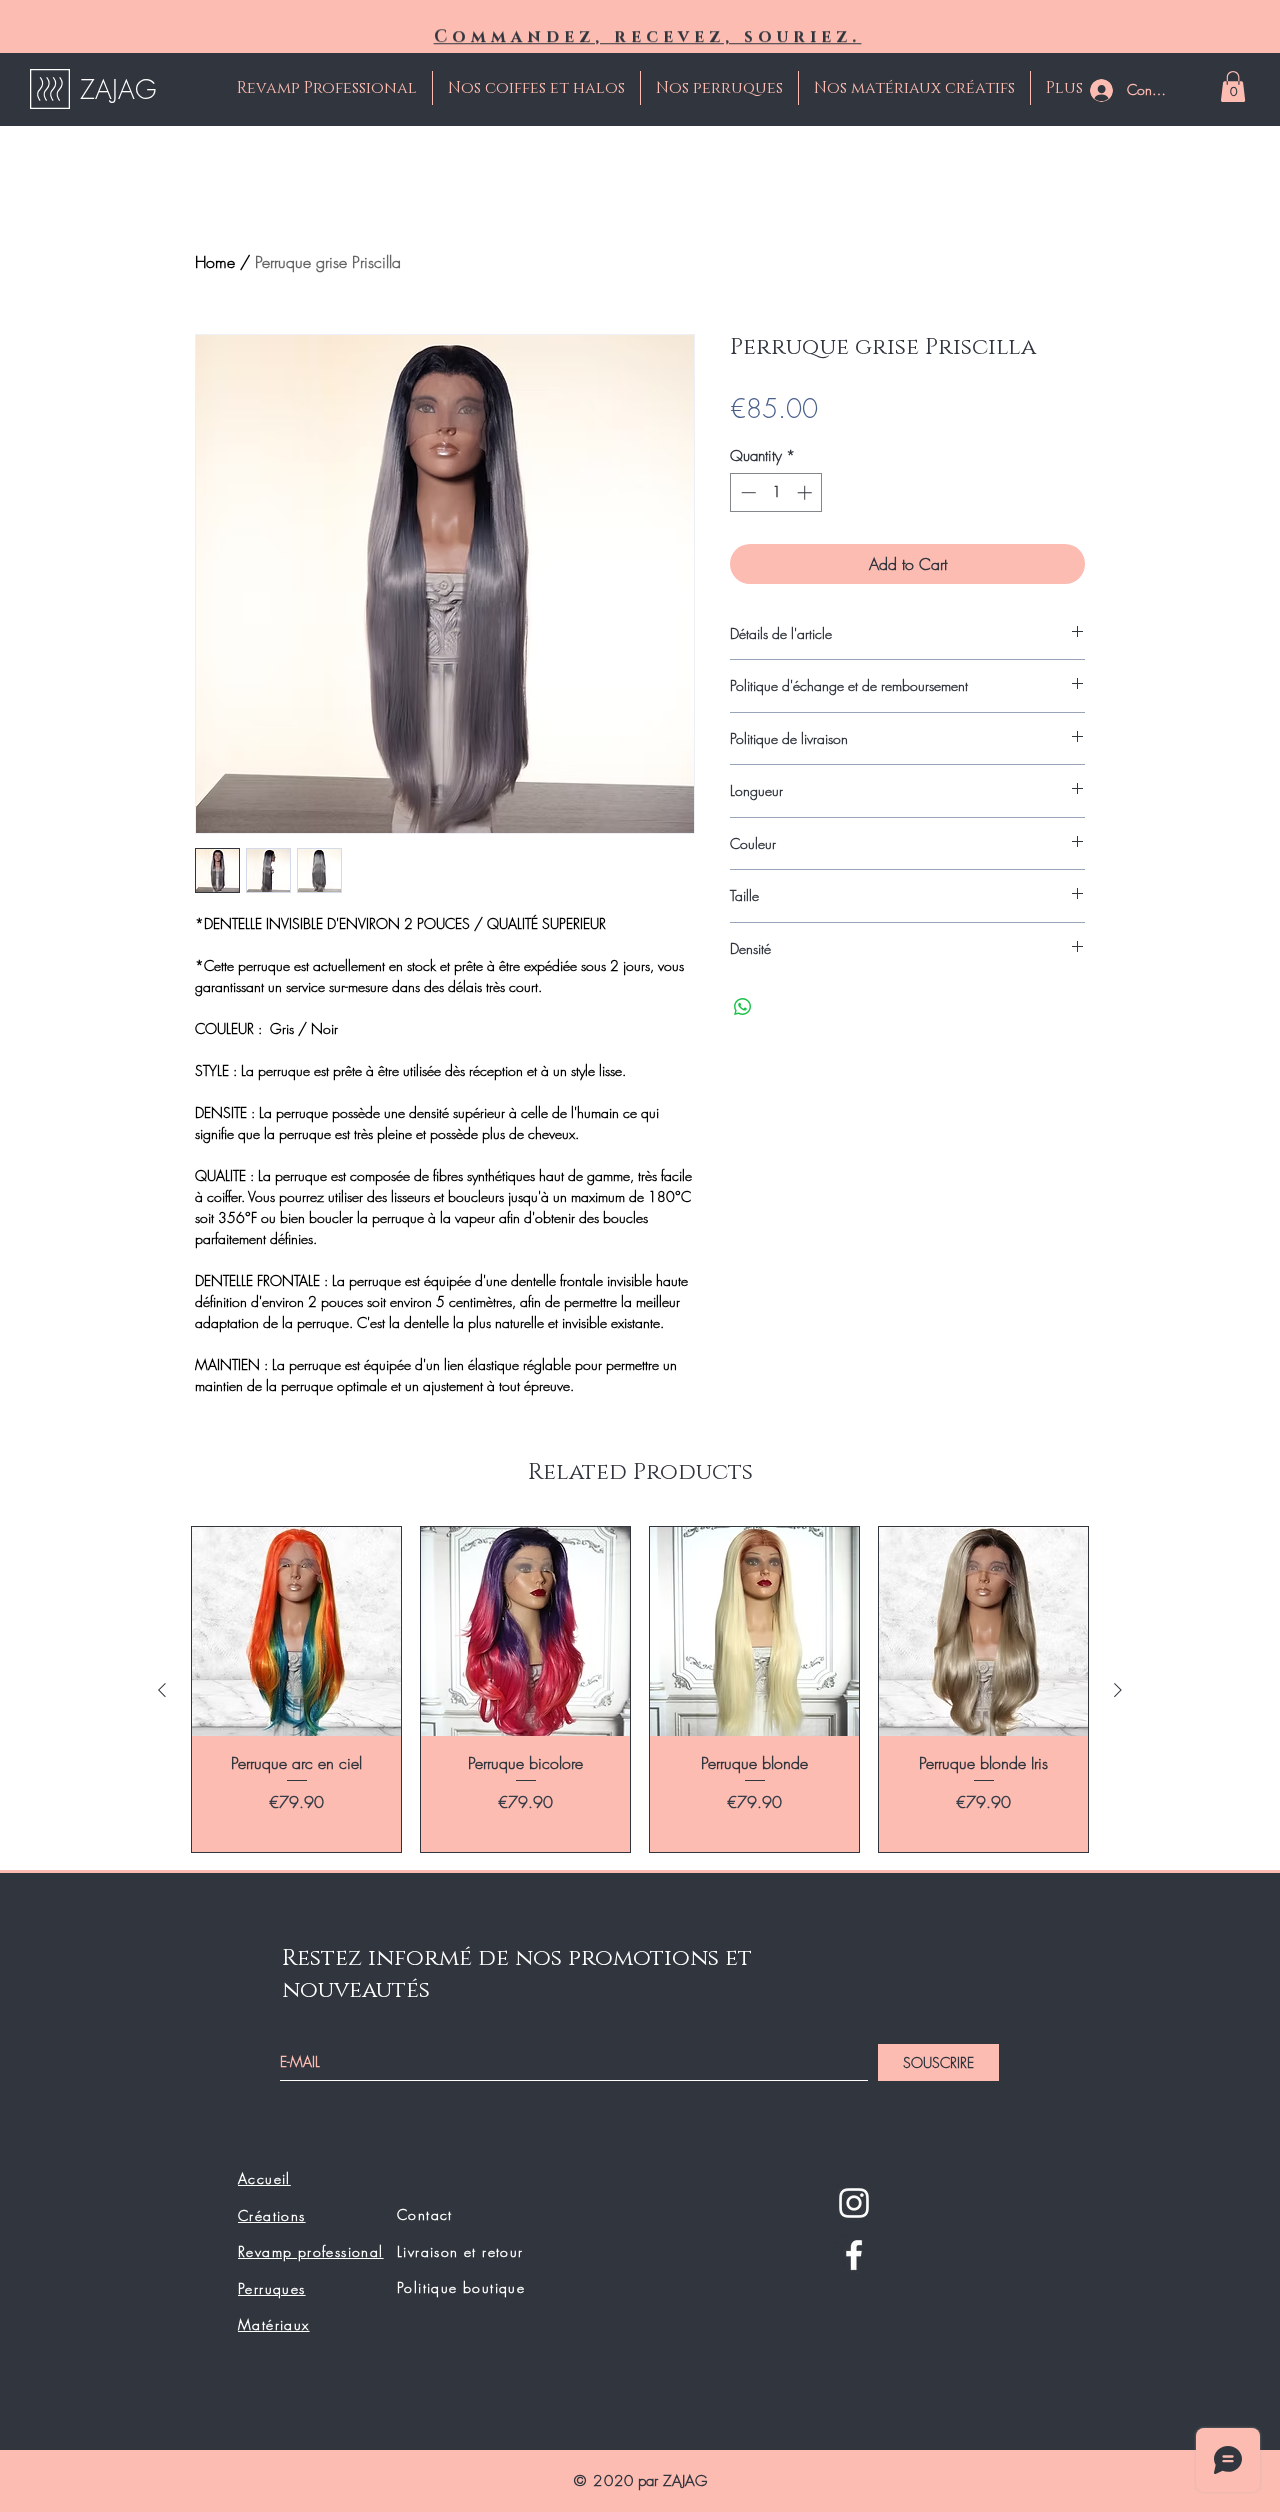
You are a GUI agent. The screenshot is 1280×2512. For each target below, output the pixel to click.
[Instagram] (854, 2203)
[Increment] (806, 492)
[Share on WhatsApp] (743, 1007)
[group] (640, 1689)
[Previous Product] (162, 1690)
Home (215, 262)
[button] (1233, 86)
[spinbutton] (776, 492)
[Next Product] (1118, 1690)
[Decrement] (746, 492)
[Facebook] (854, 2255)
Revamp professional (311, 2251)
